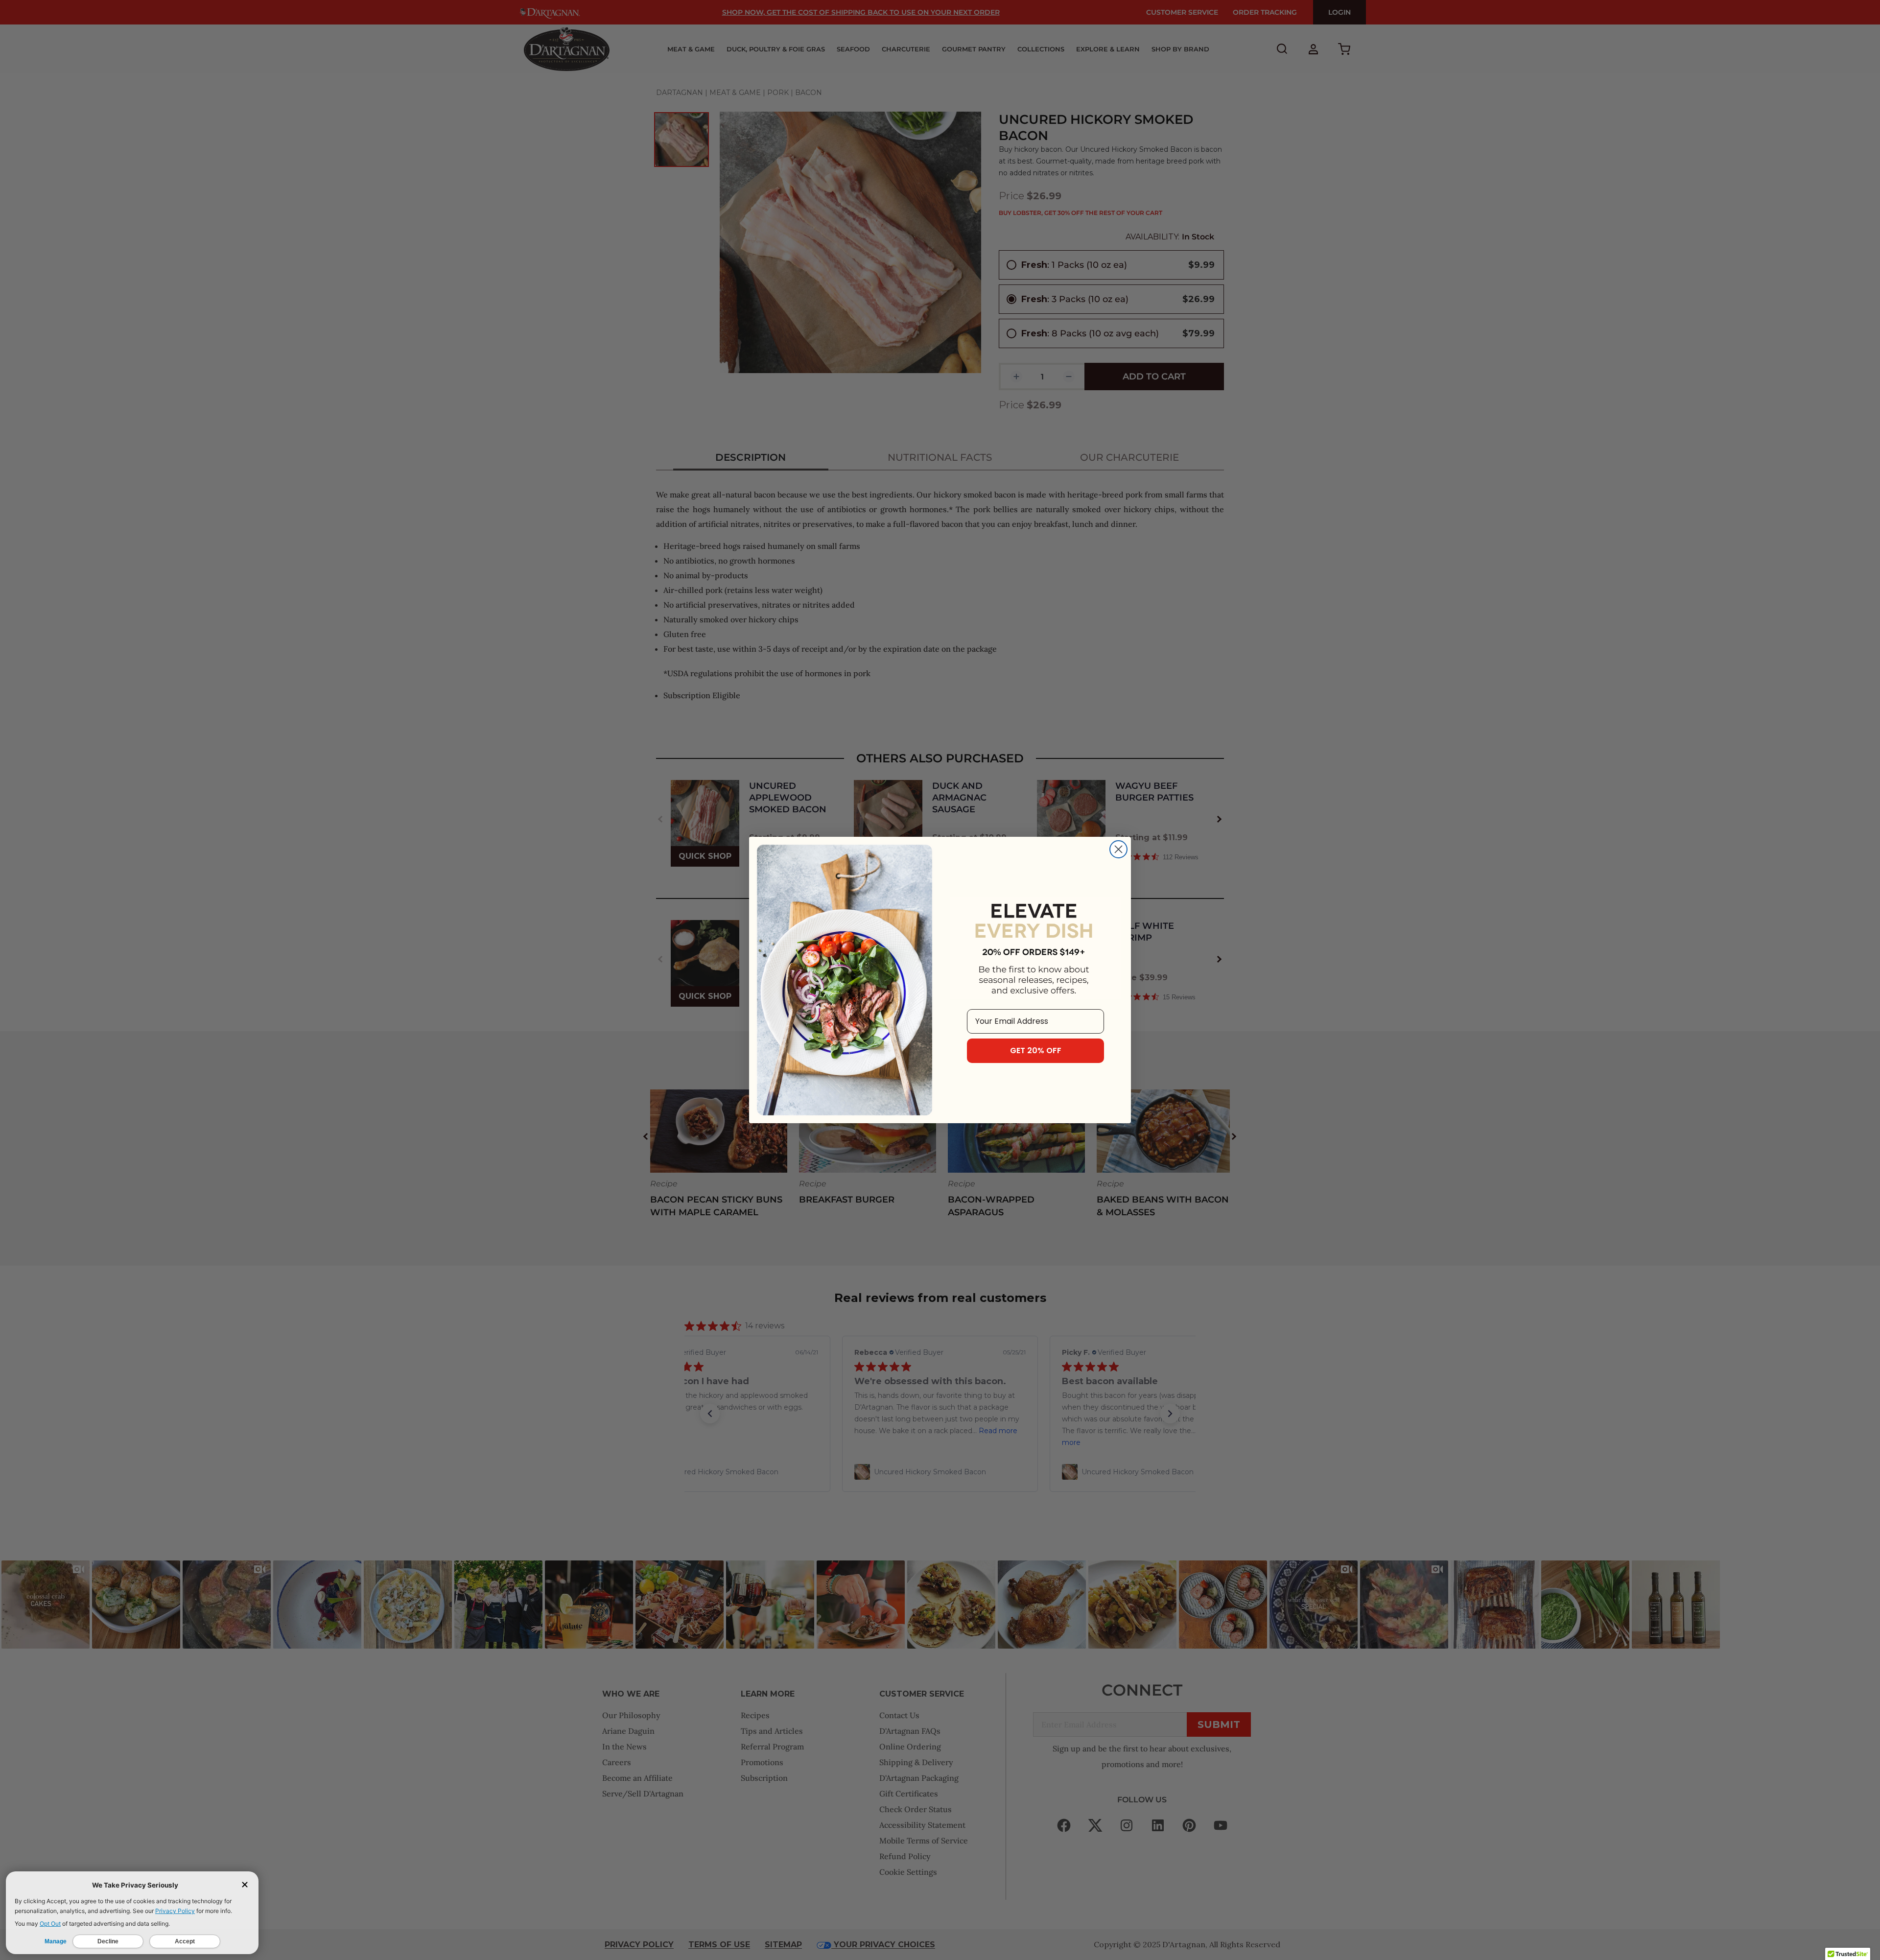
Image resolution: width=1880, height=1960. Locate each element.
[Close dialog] (1118, 849)
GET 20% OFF (1036, 1051)
